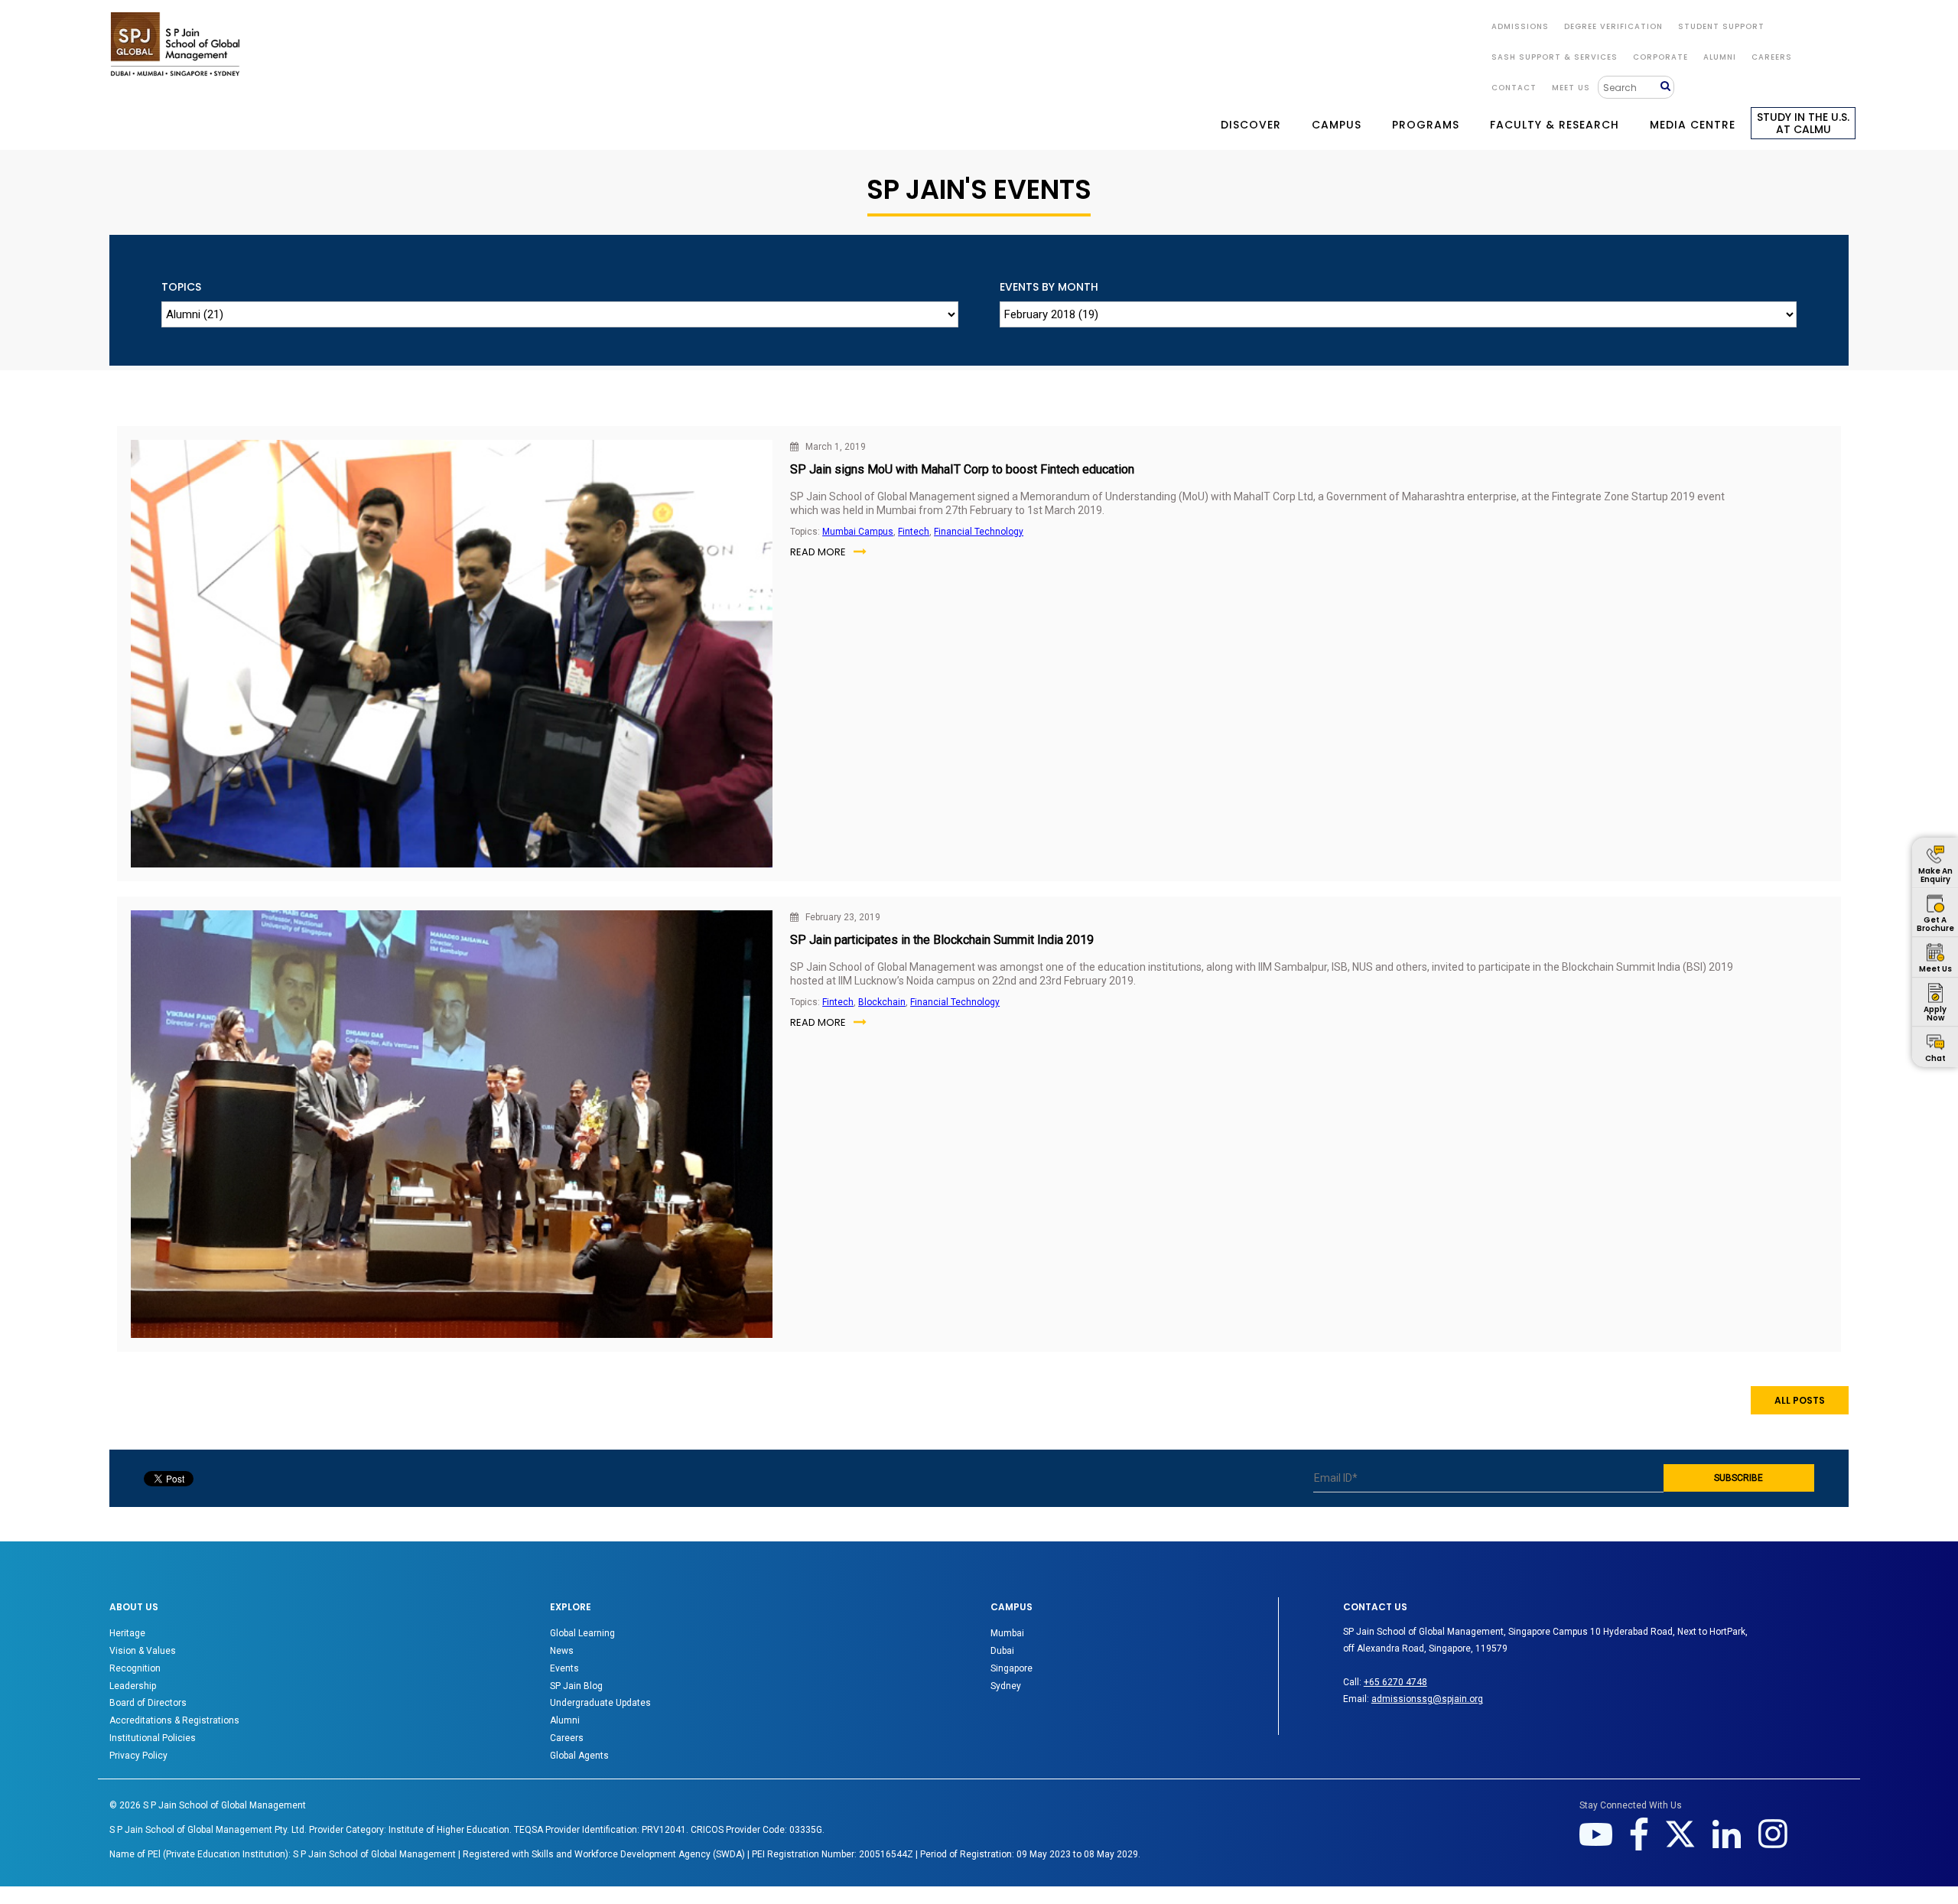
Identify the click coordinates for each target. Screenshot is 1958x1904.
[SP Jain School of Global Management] (175, 44)
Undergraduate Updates (600, 1703)
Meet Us (1571, 88)
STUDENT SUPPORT (1721, 26)
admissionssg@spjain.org (1427, 1699)
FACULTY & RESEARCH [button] (1555, 125)
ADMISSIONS (1520, 26)
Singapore (1012, 1668)
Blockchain (882, 1002)
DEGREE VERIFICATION (1613, 26)
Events (564, 1668)
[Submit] (1667, 87)
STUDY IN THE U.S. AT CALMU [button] (1803, 123)
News (562, 1651)
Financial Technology (979, 532)
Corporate (1660, 57)
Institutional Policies (153, 1738)
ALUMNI (1720, 57)
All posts (1800, 1400)
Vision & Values (143, 1651)
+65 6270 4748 (1395, 1682)
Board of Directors (148, 1703)
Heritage (127, 1633)
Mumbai (1007, 1633)
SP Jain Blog (576, 1686)
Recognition (135, 1668)
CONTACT (1514, 88)
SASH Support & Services (1555, 57)
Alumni (565, 1720)
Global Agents (579, 1756)
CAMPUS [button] (1337, 125)
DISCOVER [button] (1251, 125)
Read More (818, 552)
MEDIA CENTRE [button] (1693, 125)
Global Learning (582, 1633)
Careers (1772, 57)
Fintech (914, 532)
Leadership (133, 1686)
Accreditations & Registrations (174, 1720)
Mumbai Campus (858, 532)
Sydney (1006, 1686)
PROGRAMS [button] (1426, 125)
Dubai (1002, 1651)
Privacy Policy (138, 1756)
